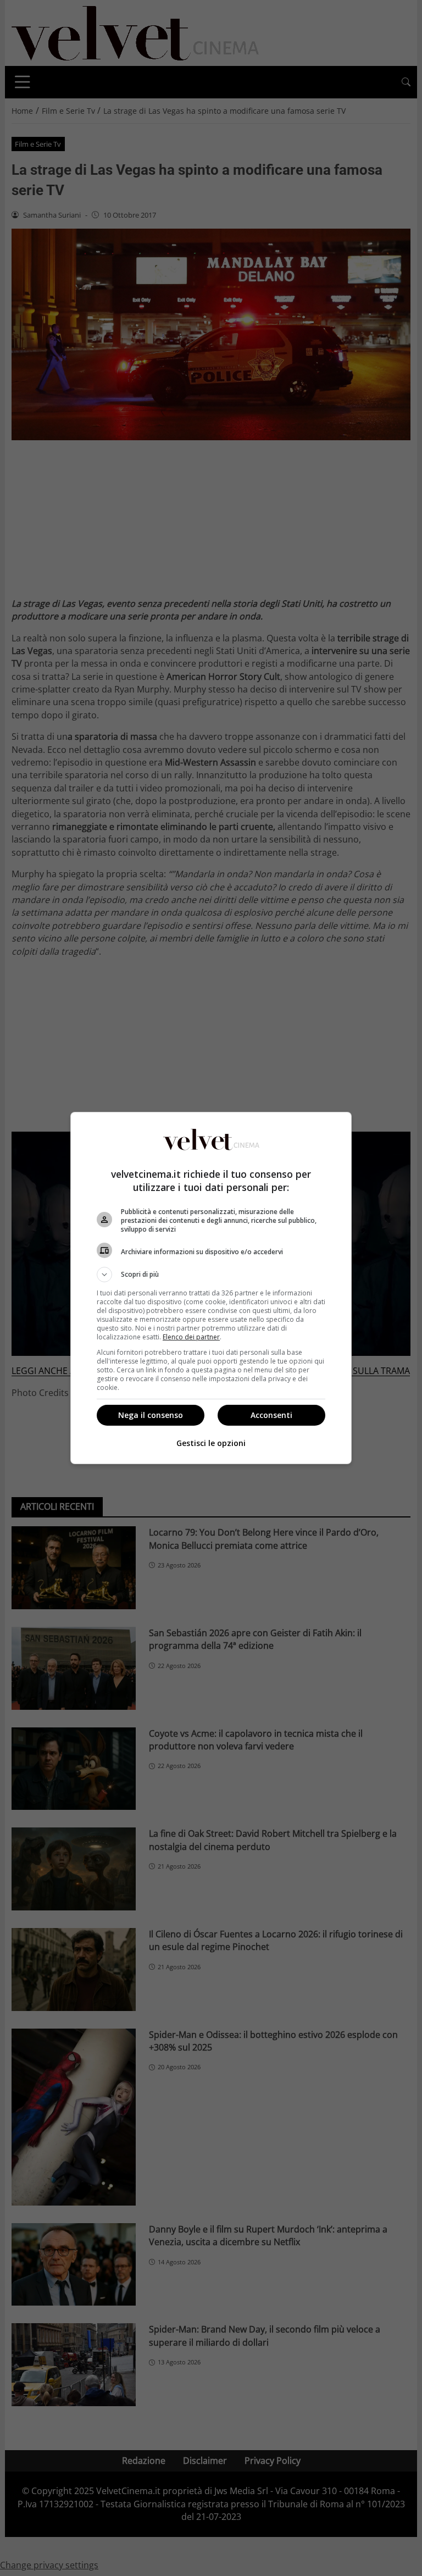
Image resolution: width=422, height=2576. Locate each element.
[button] (211, 1275)
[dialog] (211, 1288)
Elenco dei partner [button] (191, 1337)
